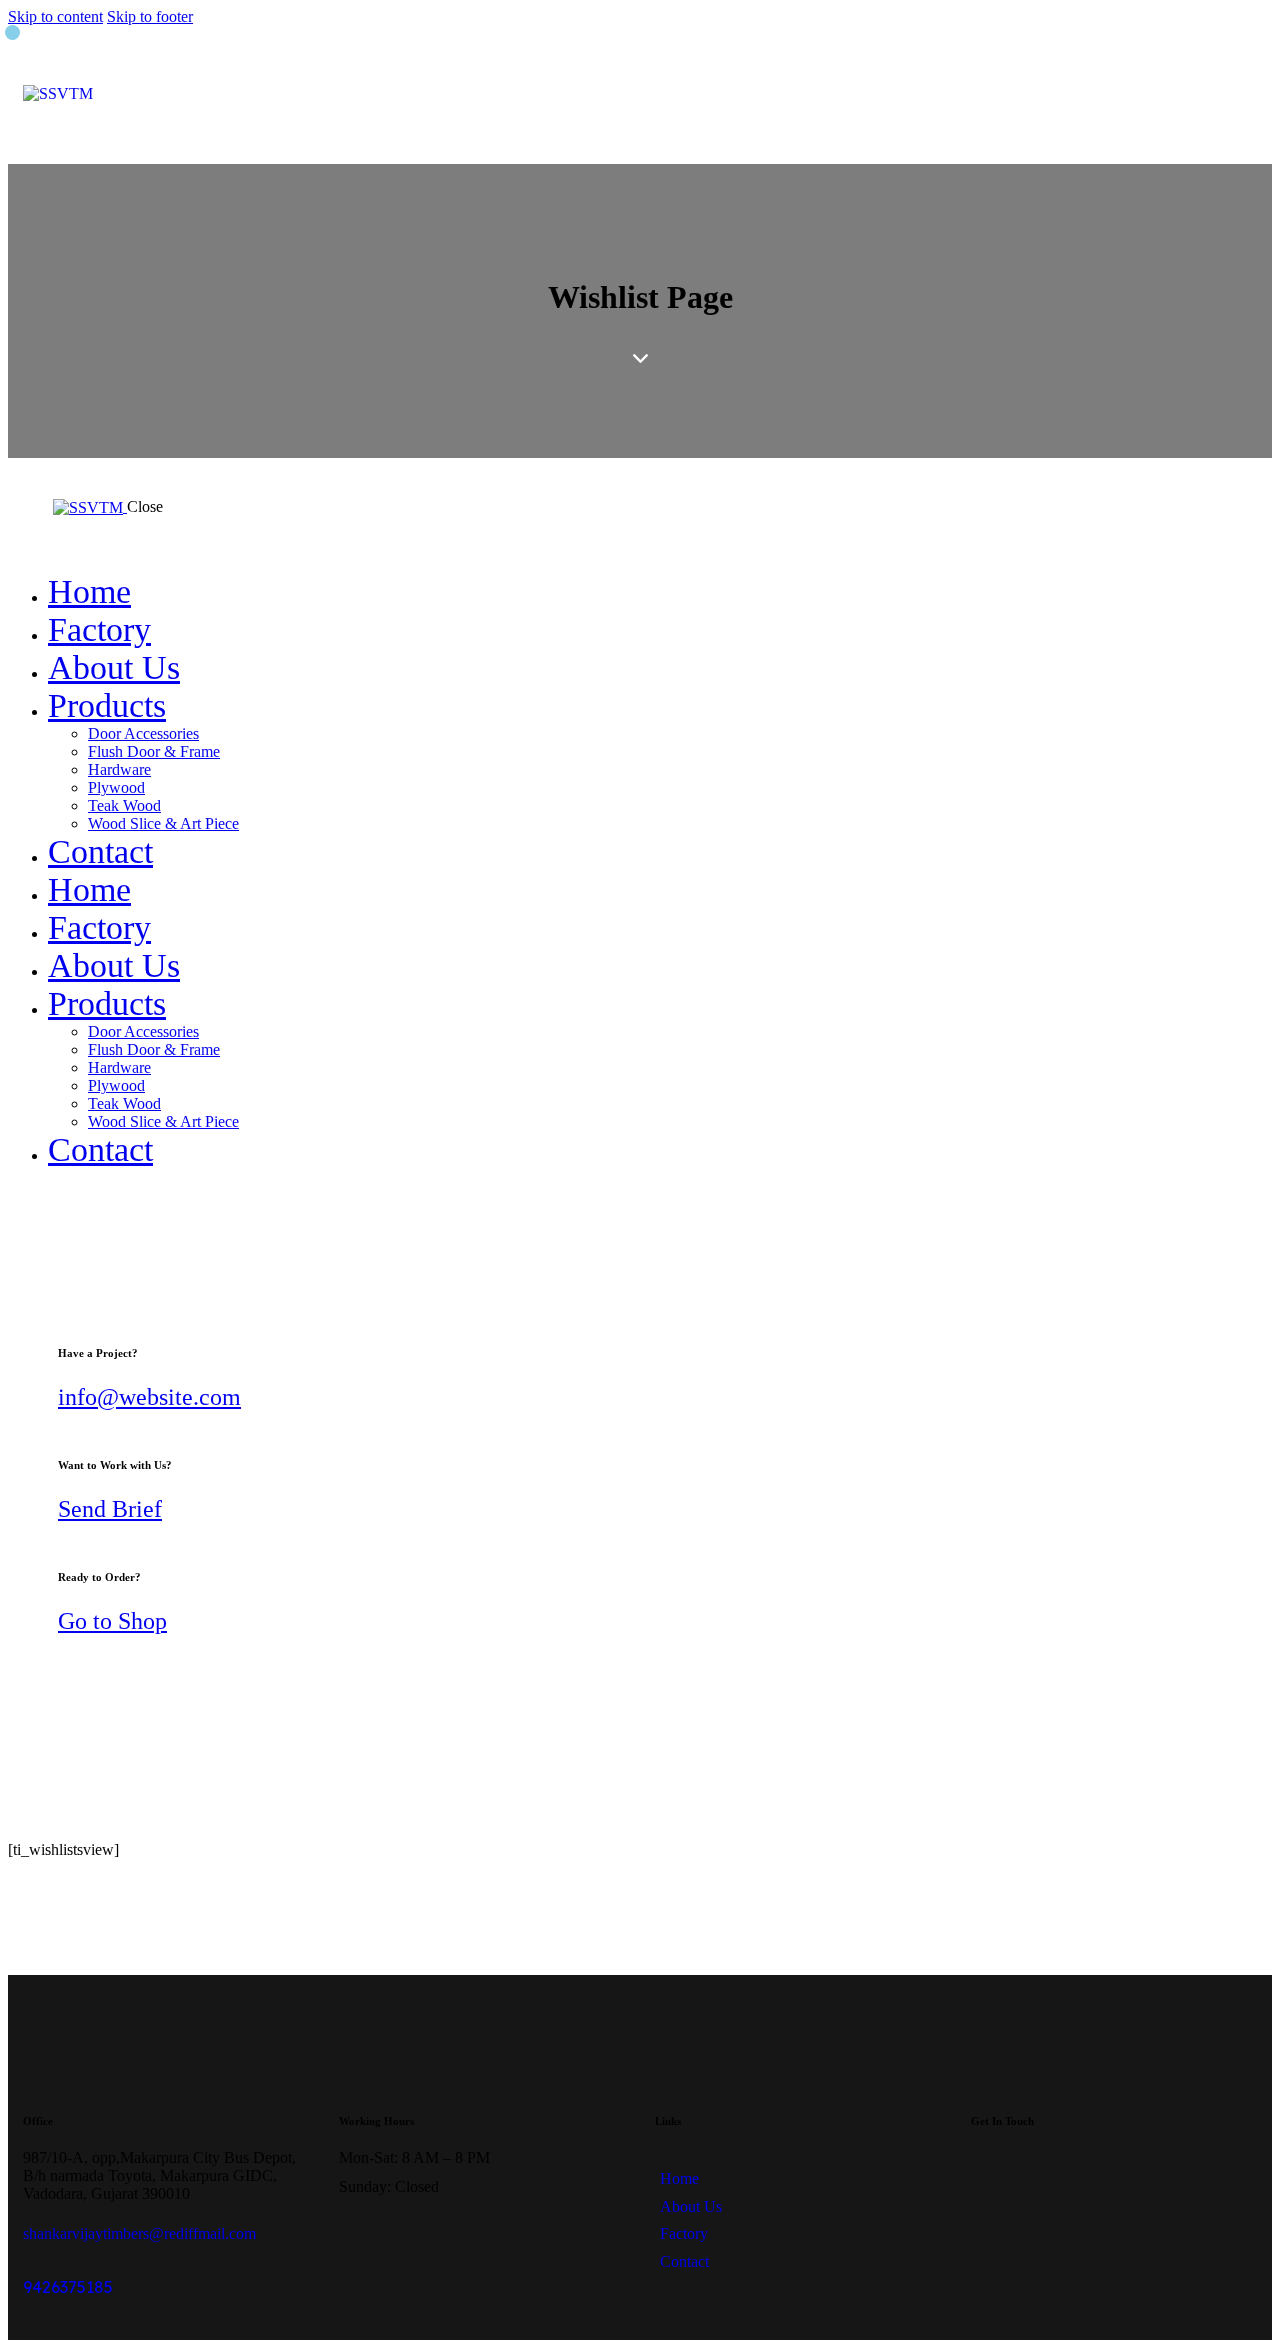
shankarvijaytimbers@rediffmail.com (139, 2233)
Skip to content (55, 16)
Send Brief (110, 1509)
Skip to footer (150, 16)
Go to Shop (112, 1621)
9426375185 (68, 2287)
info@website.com (149, 1397)
